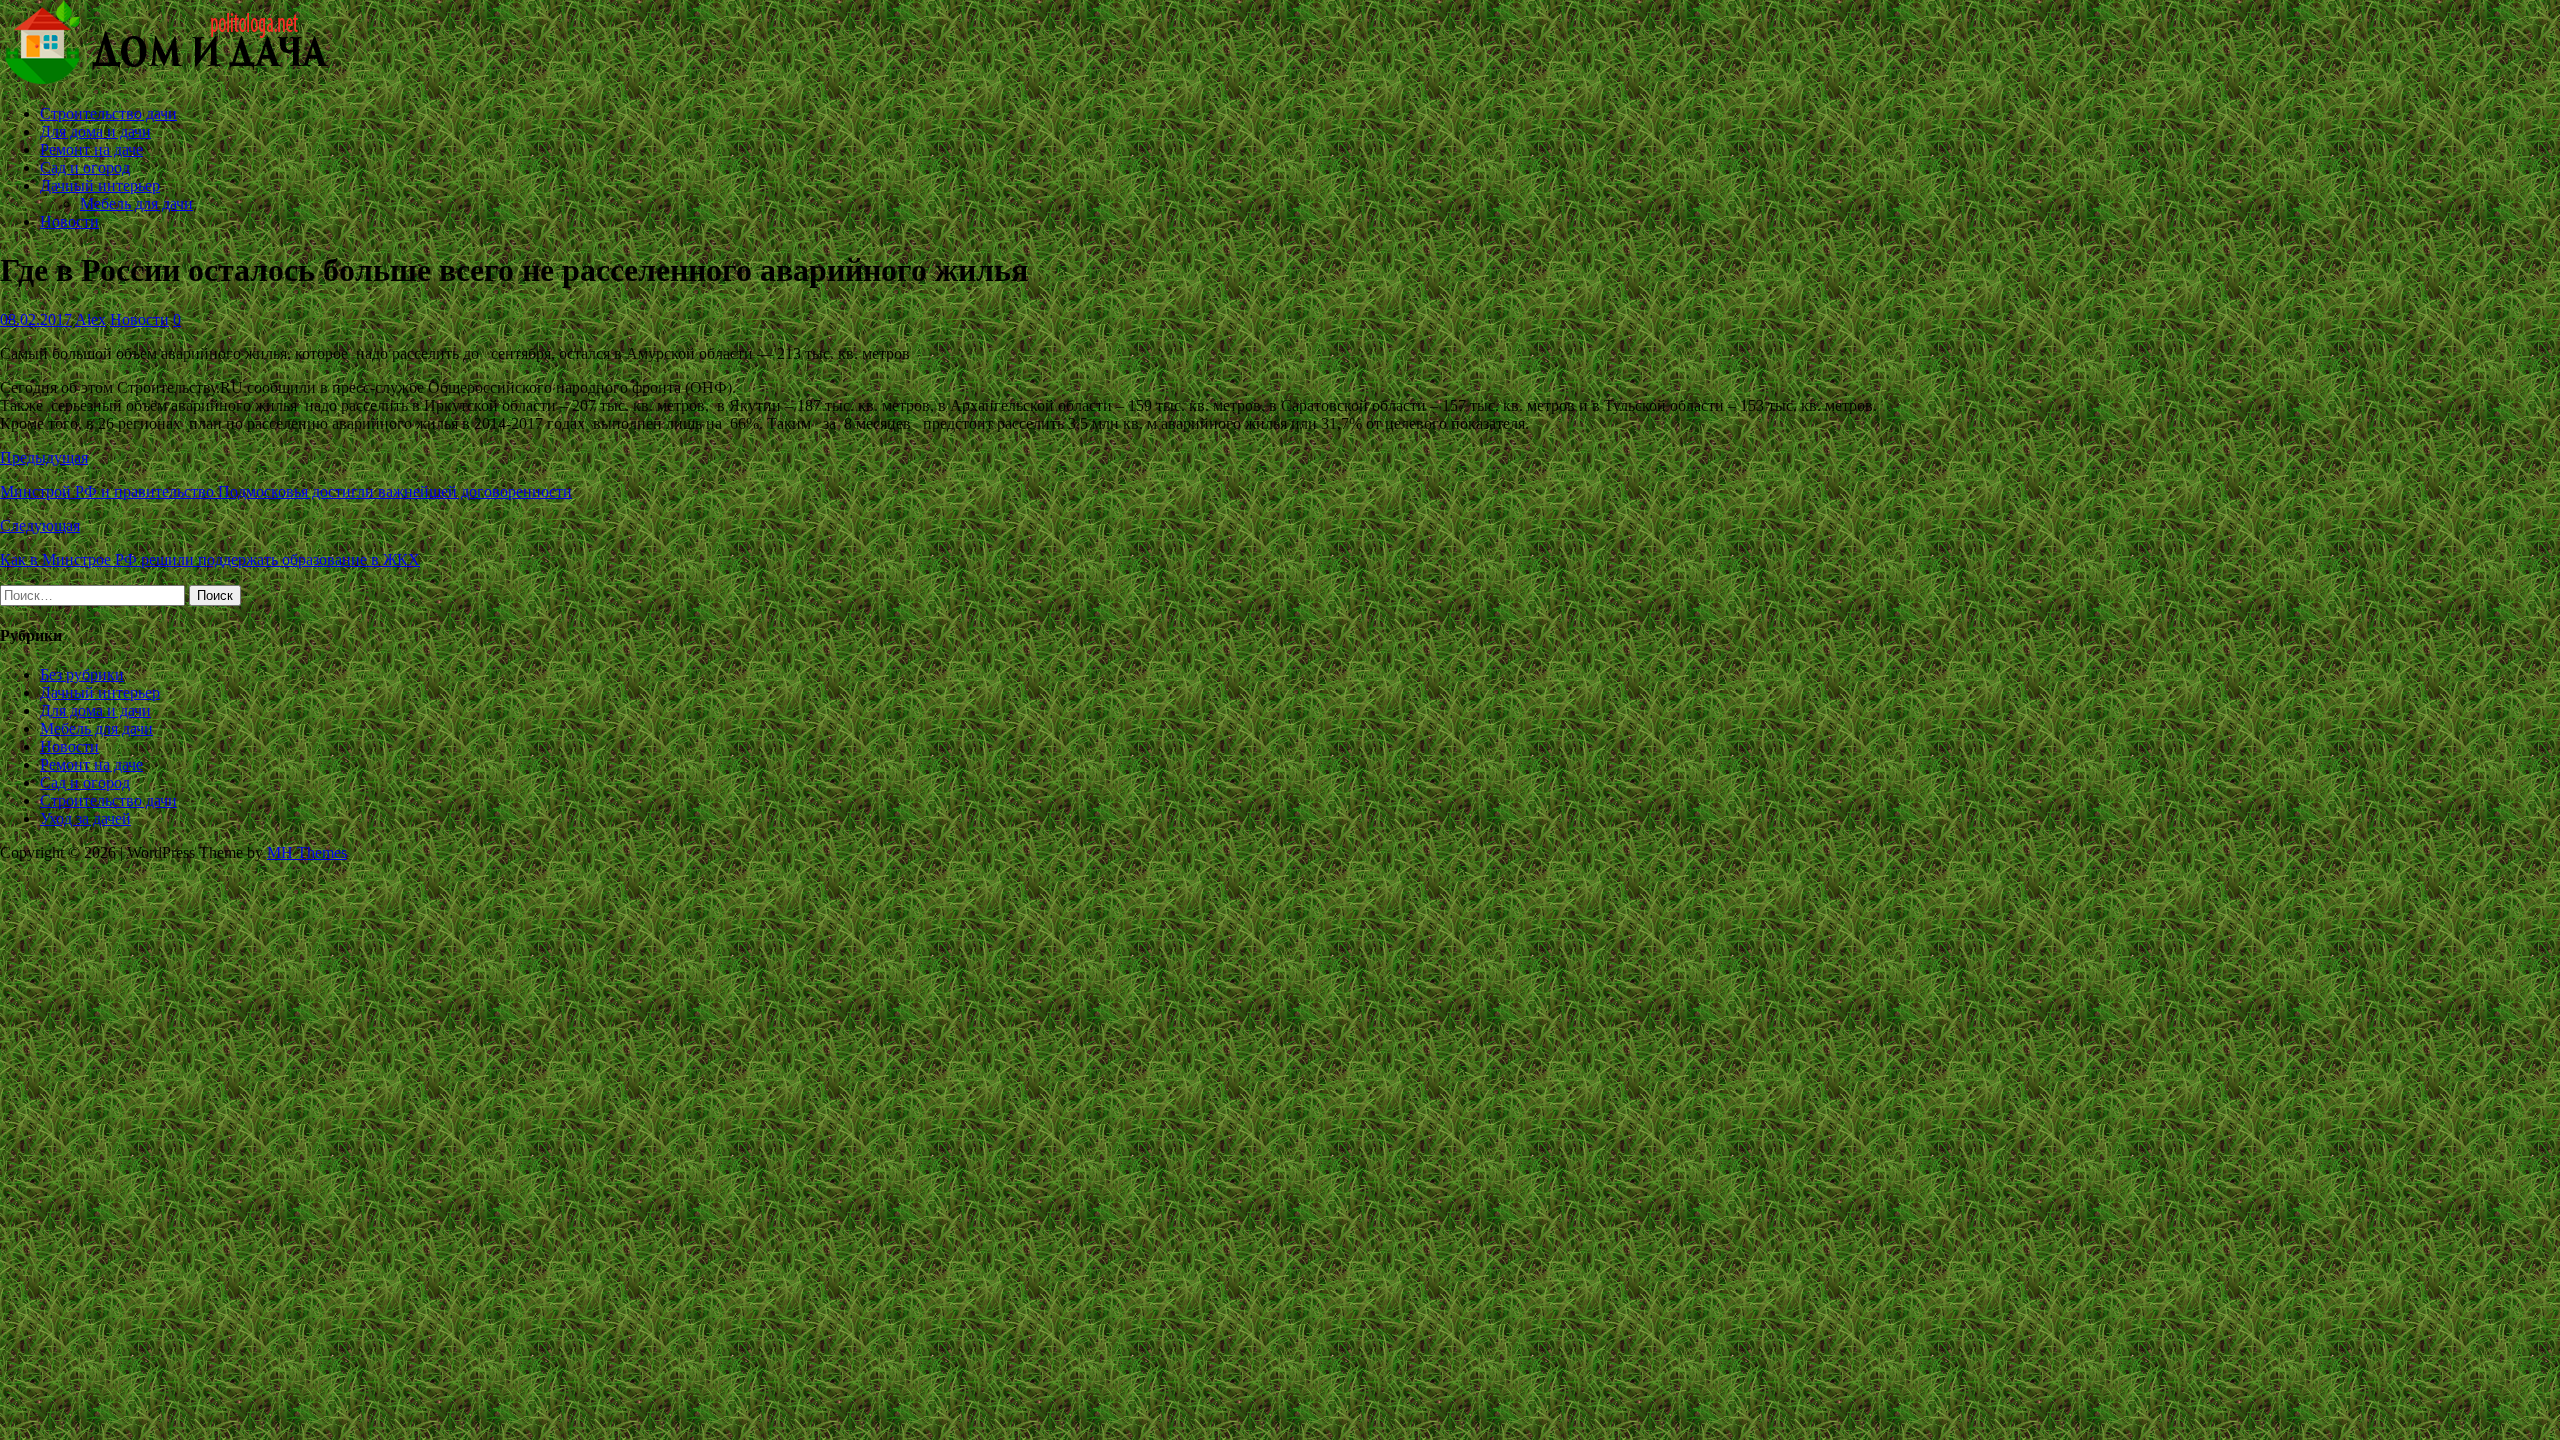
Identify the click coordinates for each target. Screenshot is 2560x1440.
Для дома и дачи (95, 131)
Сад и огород (85, 167)
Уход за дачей (85, 818)
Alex (90, 319)
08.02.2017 (36, 319)
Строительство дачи (108, 113)
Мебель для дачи (136, 203)
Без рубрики (82, 674)
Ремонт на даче (91, 149)
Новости (69, 221)
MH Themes (307, 852)
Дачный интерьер (100, 185)
